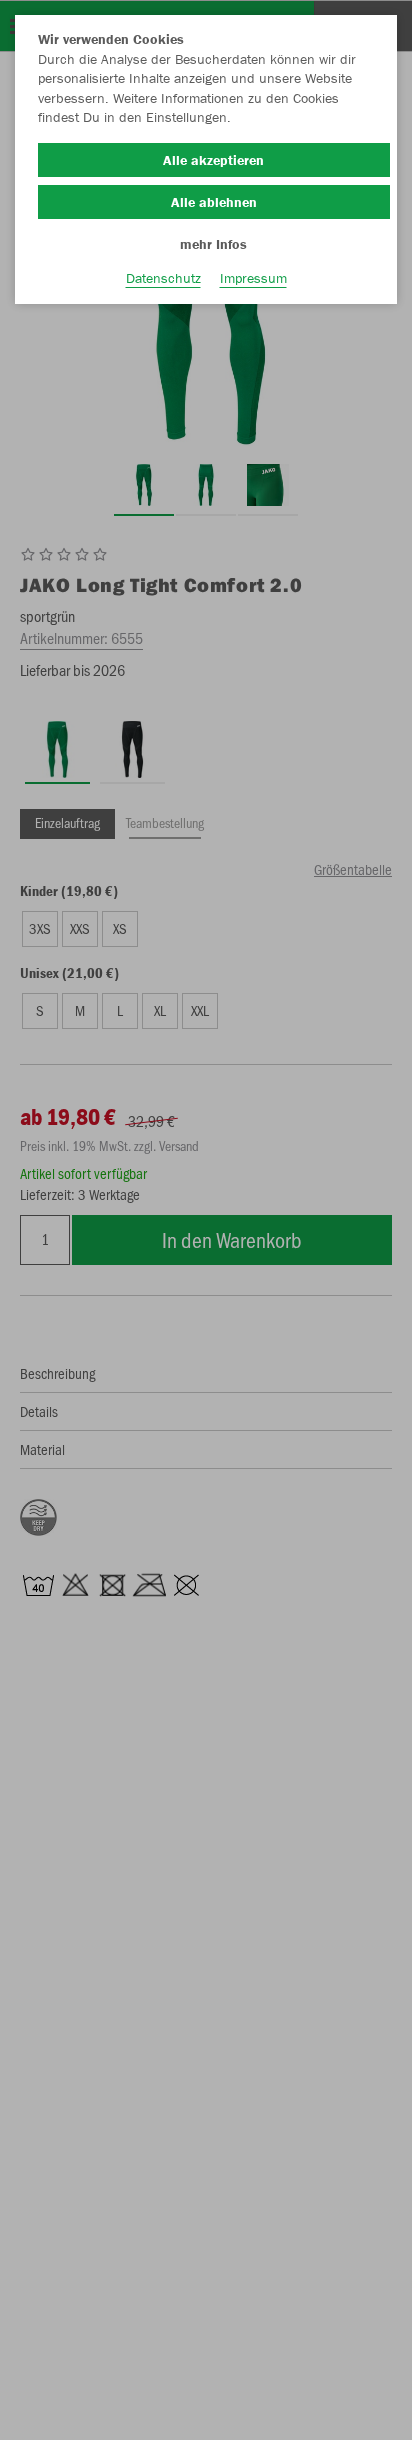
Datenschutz (163, 278)
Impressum (253, 278)
